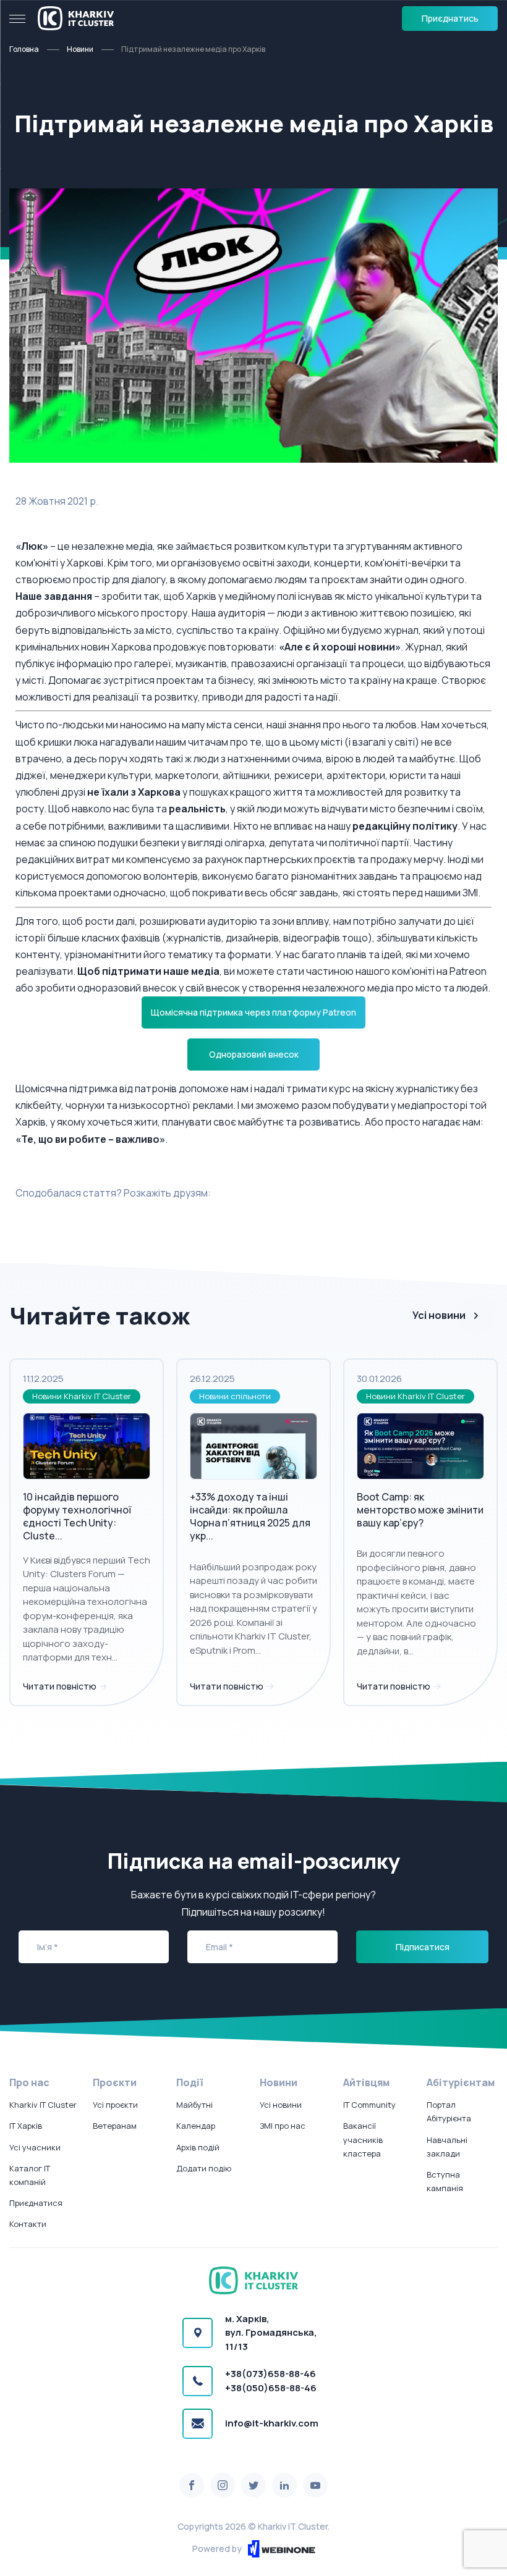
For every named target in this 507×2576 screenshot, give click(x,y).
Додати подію (204, 2168)
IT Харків (26, 2126)
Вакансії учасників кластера (363, 2139)
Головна (24, 49)
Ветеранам (115, 2126)
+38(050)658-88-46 (271, 2388)
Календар (196, 2126)
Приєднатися (36, 2203)
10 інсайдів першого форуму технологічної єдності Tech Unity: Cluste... (77, 1516)
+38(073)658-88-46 (271, 2374)
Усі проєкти (115, 2105)
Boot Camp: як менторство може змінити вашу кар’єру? (420, 1510)
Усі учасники (35, 2147)
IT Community (369, 2105)
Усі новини (439, 1315)
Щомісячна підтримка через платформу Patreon (253, 1012)
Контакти (28, 2224)
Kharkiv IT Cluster (43, 2105)
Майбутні (194, 2105)
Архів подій (198, 2147)
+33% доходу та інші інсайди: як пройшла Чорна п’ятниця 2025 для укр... (250, 1516)
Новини (80, 49)
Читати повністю (61, 1686)
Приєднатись (450, 18)
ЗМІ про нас (283, 2126)
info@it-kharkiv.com (272, 2423)
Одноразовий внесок (254, 1054)
